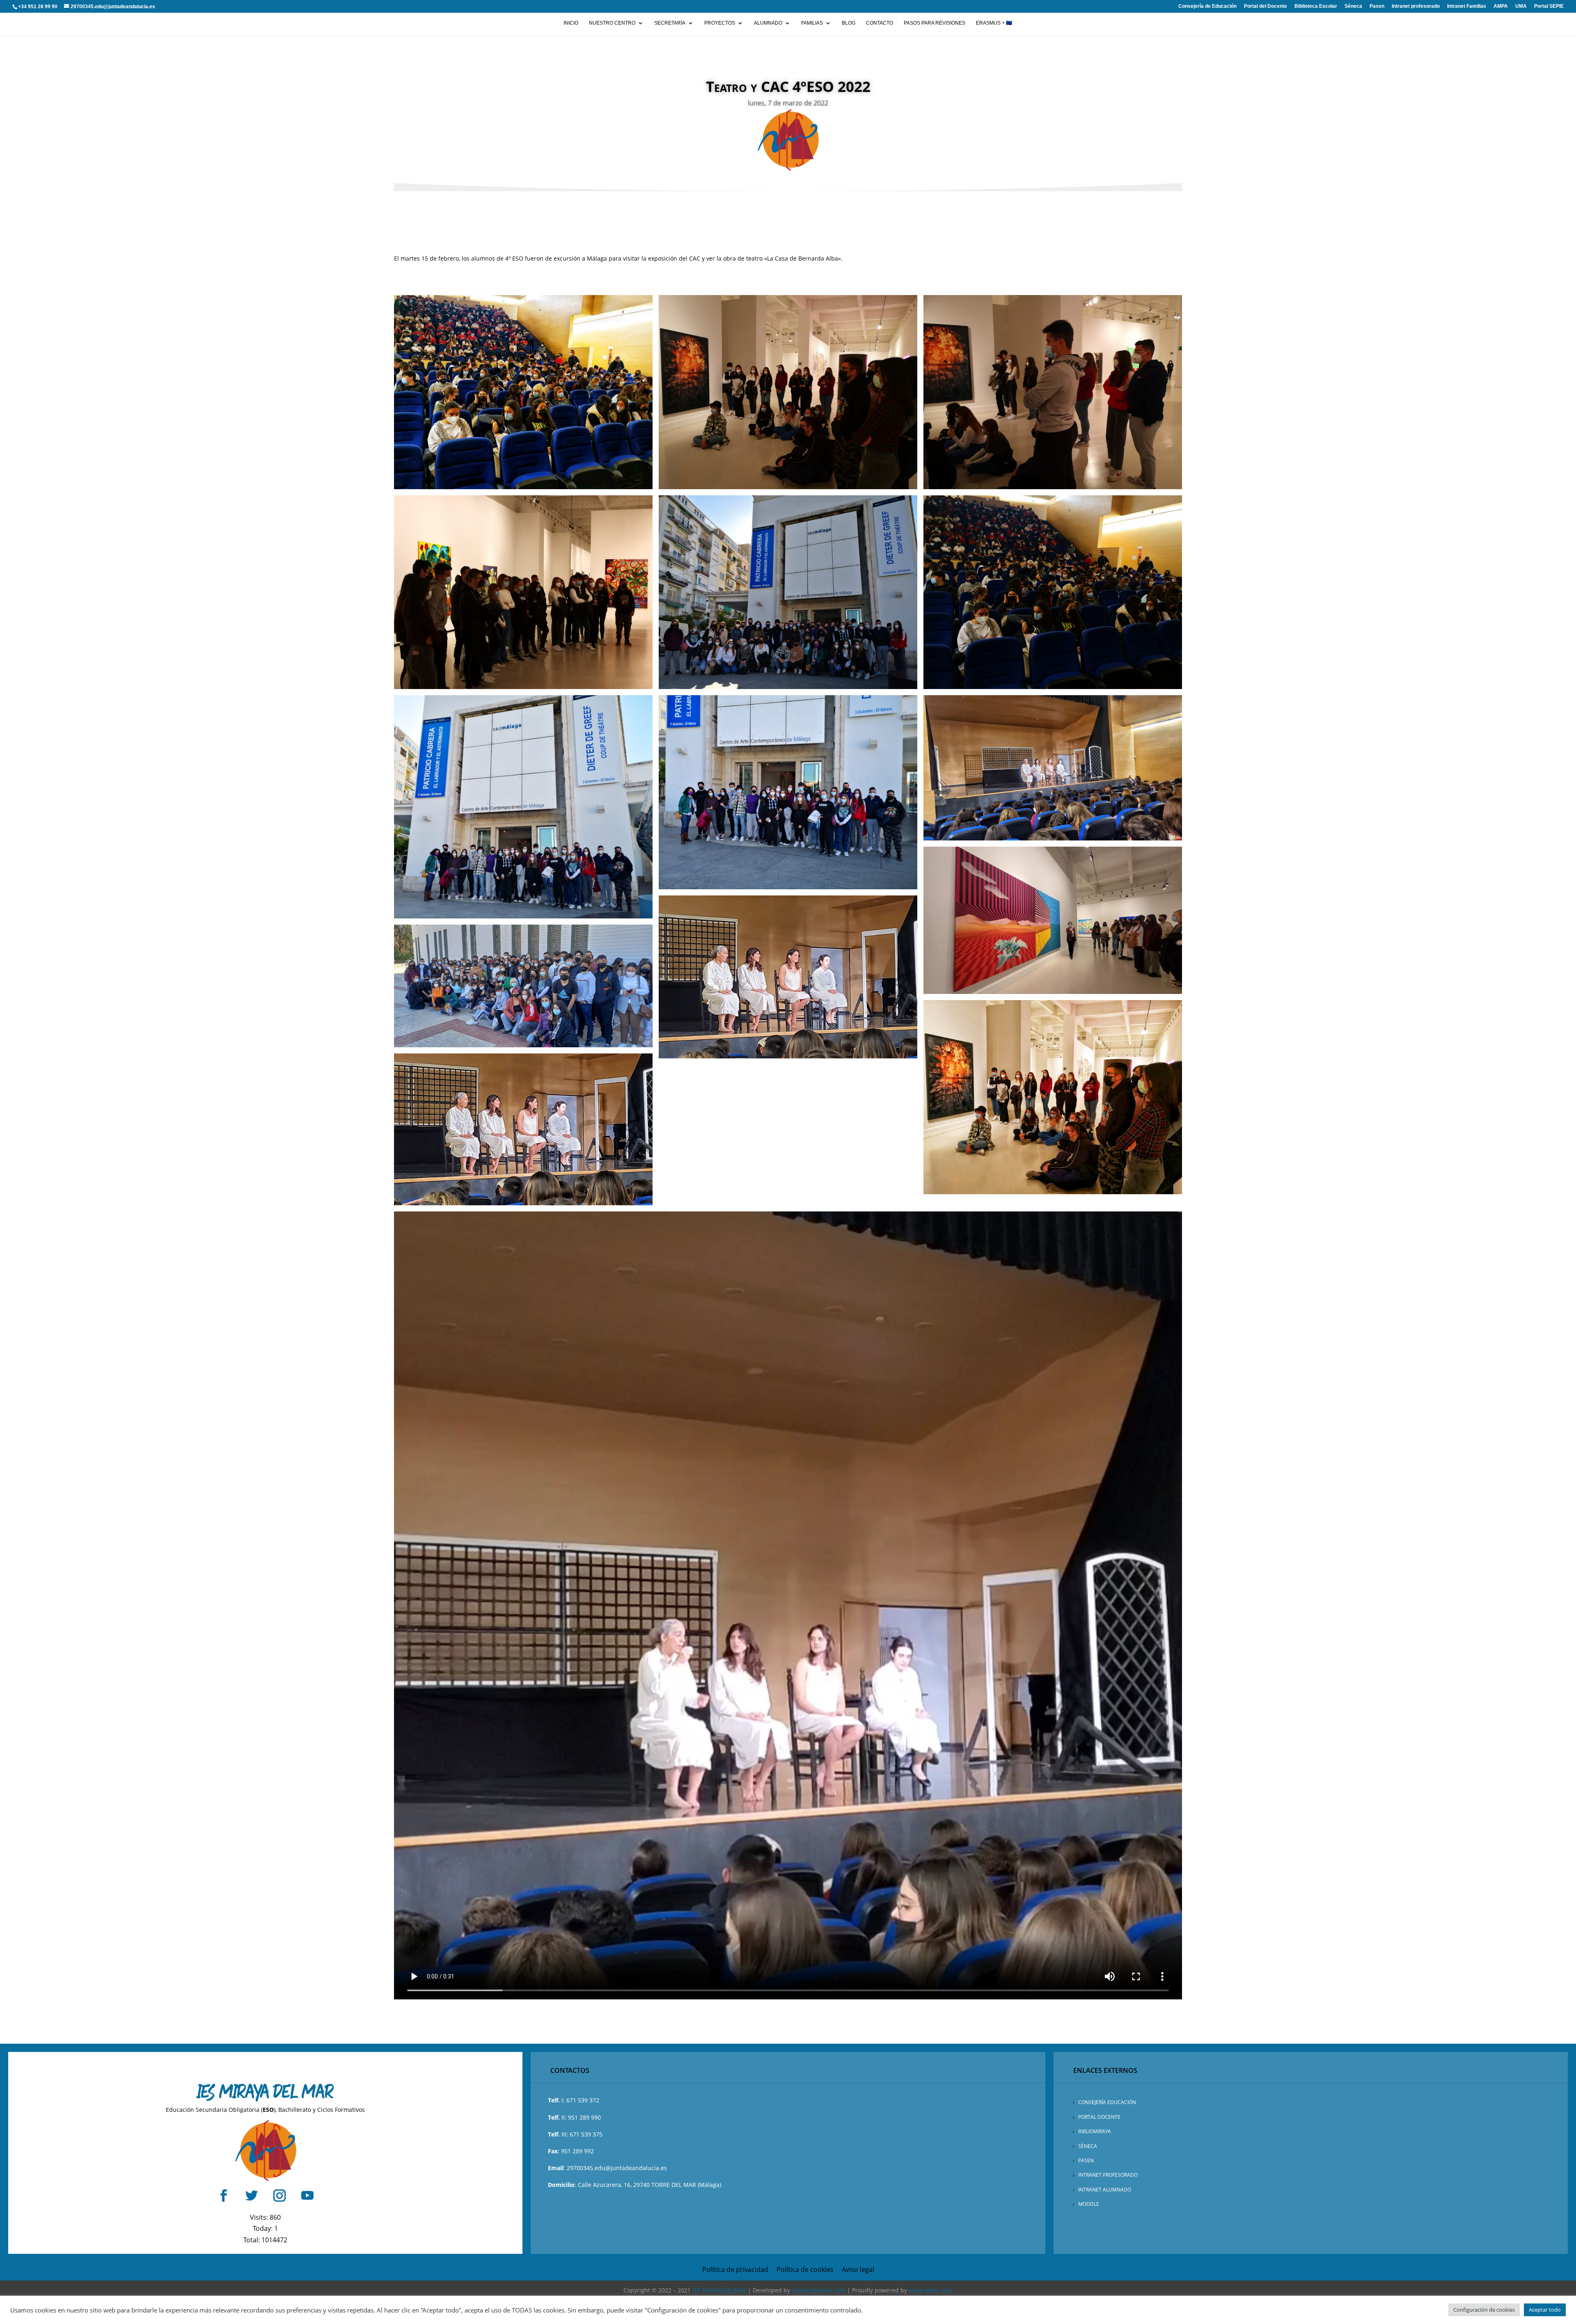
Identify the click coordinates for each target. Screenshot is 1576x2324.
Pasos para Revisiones (935, 23)
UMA (1521, 6)
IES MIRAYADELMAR (719, 2290)
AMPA (1501, 6)
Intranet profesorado (1416, 6)
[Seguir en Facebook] (224, 2196)
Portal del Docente (1266, 6)
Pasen (1377, 6)
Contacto (880, 23)
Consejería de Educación (1207, 6)
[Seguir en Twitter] (252, 2196)
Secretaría (670, 23)
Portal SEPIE (1549, 6)
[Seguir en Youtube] (307, 2196)
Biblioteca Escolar (1316, 6)
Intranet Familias (1467, 6)
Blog (849, 23)
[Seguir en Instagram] (279, 2196)
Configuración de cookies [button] (1484, 2310)
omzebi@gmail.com (819, 2290)
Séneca (1353, 6)
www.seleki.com (931, 2290)
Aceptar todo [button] (1545, 2310)
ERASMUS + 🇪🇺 (994, 23)
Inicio (571, 23)
